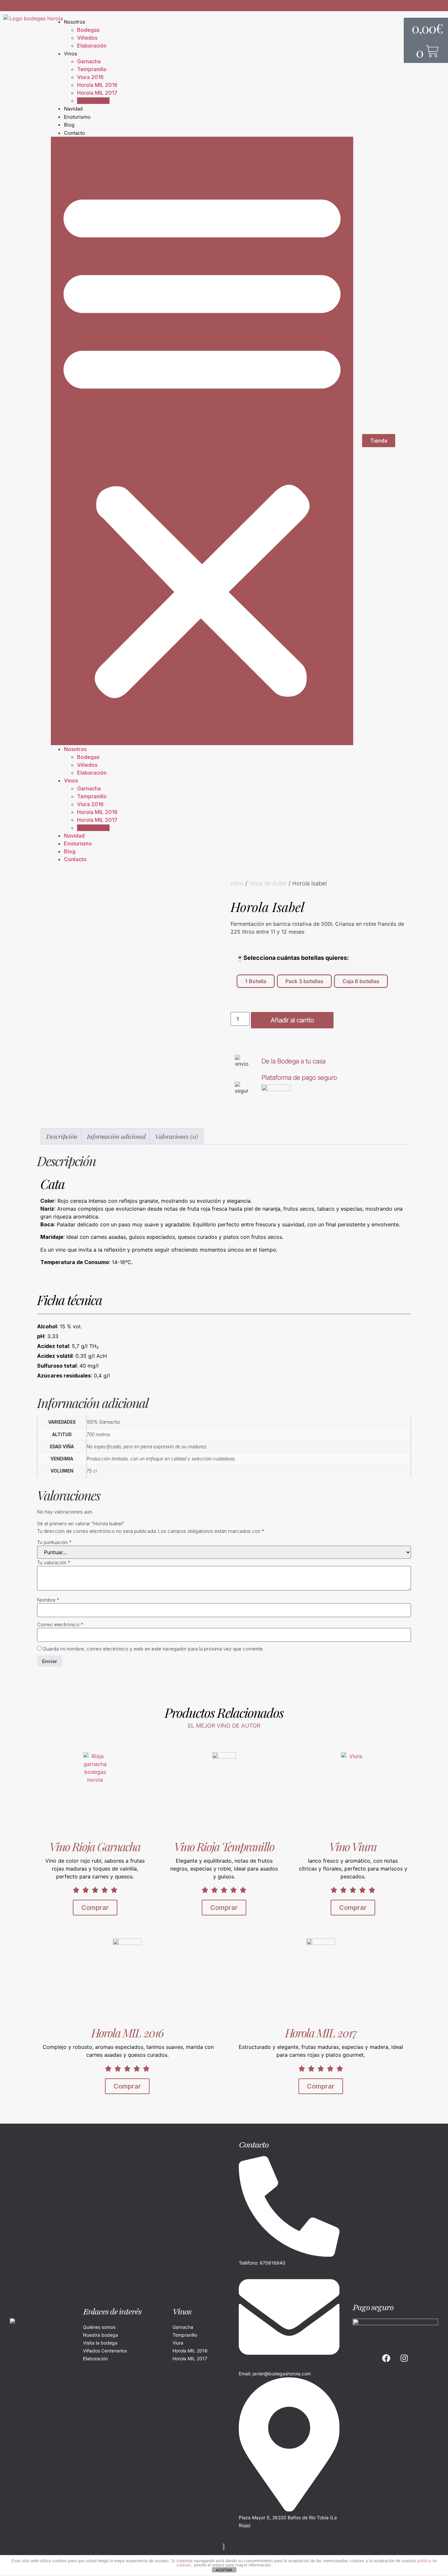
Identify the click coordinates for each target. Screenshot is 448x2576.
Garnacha (89, 61)
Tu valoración (54, 1563)
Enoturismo (77, 117)
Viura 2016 (90, 77)
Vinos (71, 54)
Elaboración (92, 46)
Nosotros (75, 22)
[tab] (62, 1137)
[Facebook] (386, 2358)
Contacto (74, 133)
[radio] (256, 981)
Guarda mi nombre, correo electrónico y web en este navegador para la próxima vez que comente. (153, 1649)
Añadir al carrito (292, 1020)
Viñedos (87, 38)
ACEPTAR (224, 2570)
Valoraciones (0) (177, 1136)
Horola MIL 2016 (97, 85)
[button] (202, 441)
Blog (69, 125)
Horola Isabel (93, 101)
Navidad (73, 109)
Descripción (62, 1136)
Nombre (48, 1600)
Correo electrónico (60, 1625)
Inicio (237, 883)
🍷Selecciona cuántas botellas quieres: (292, 958)
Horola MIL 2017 (97, 93)
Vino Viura (353, 1846)
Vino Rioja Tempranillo (224, 1846)
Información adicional (116, 1136)
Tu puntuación (54, 1542)
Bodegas (88, 30)
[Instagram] (404, 2358)
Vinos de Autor (268, 883)
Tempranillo (92, 69)
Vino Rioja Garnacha (95, 1846)
